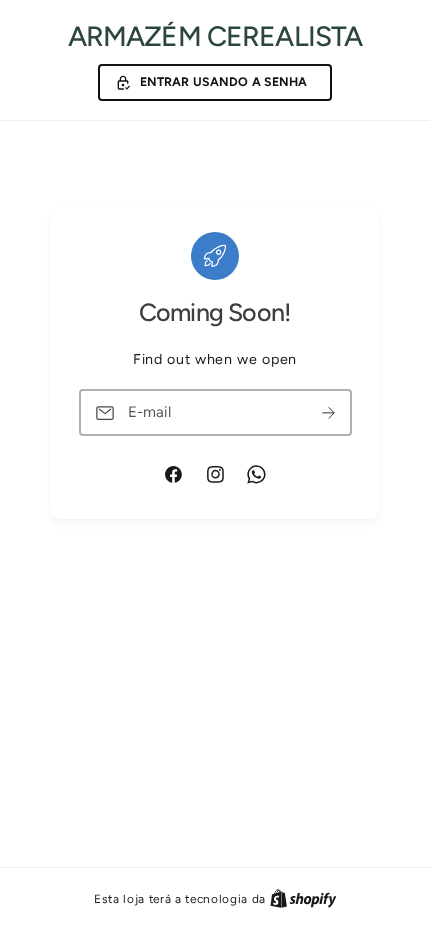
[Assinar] (329, 412)
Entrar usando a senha (224, 81)
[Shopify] (303, 898)
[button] (215, 83)
